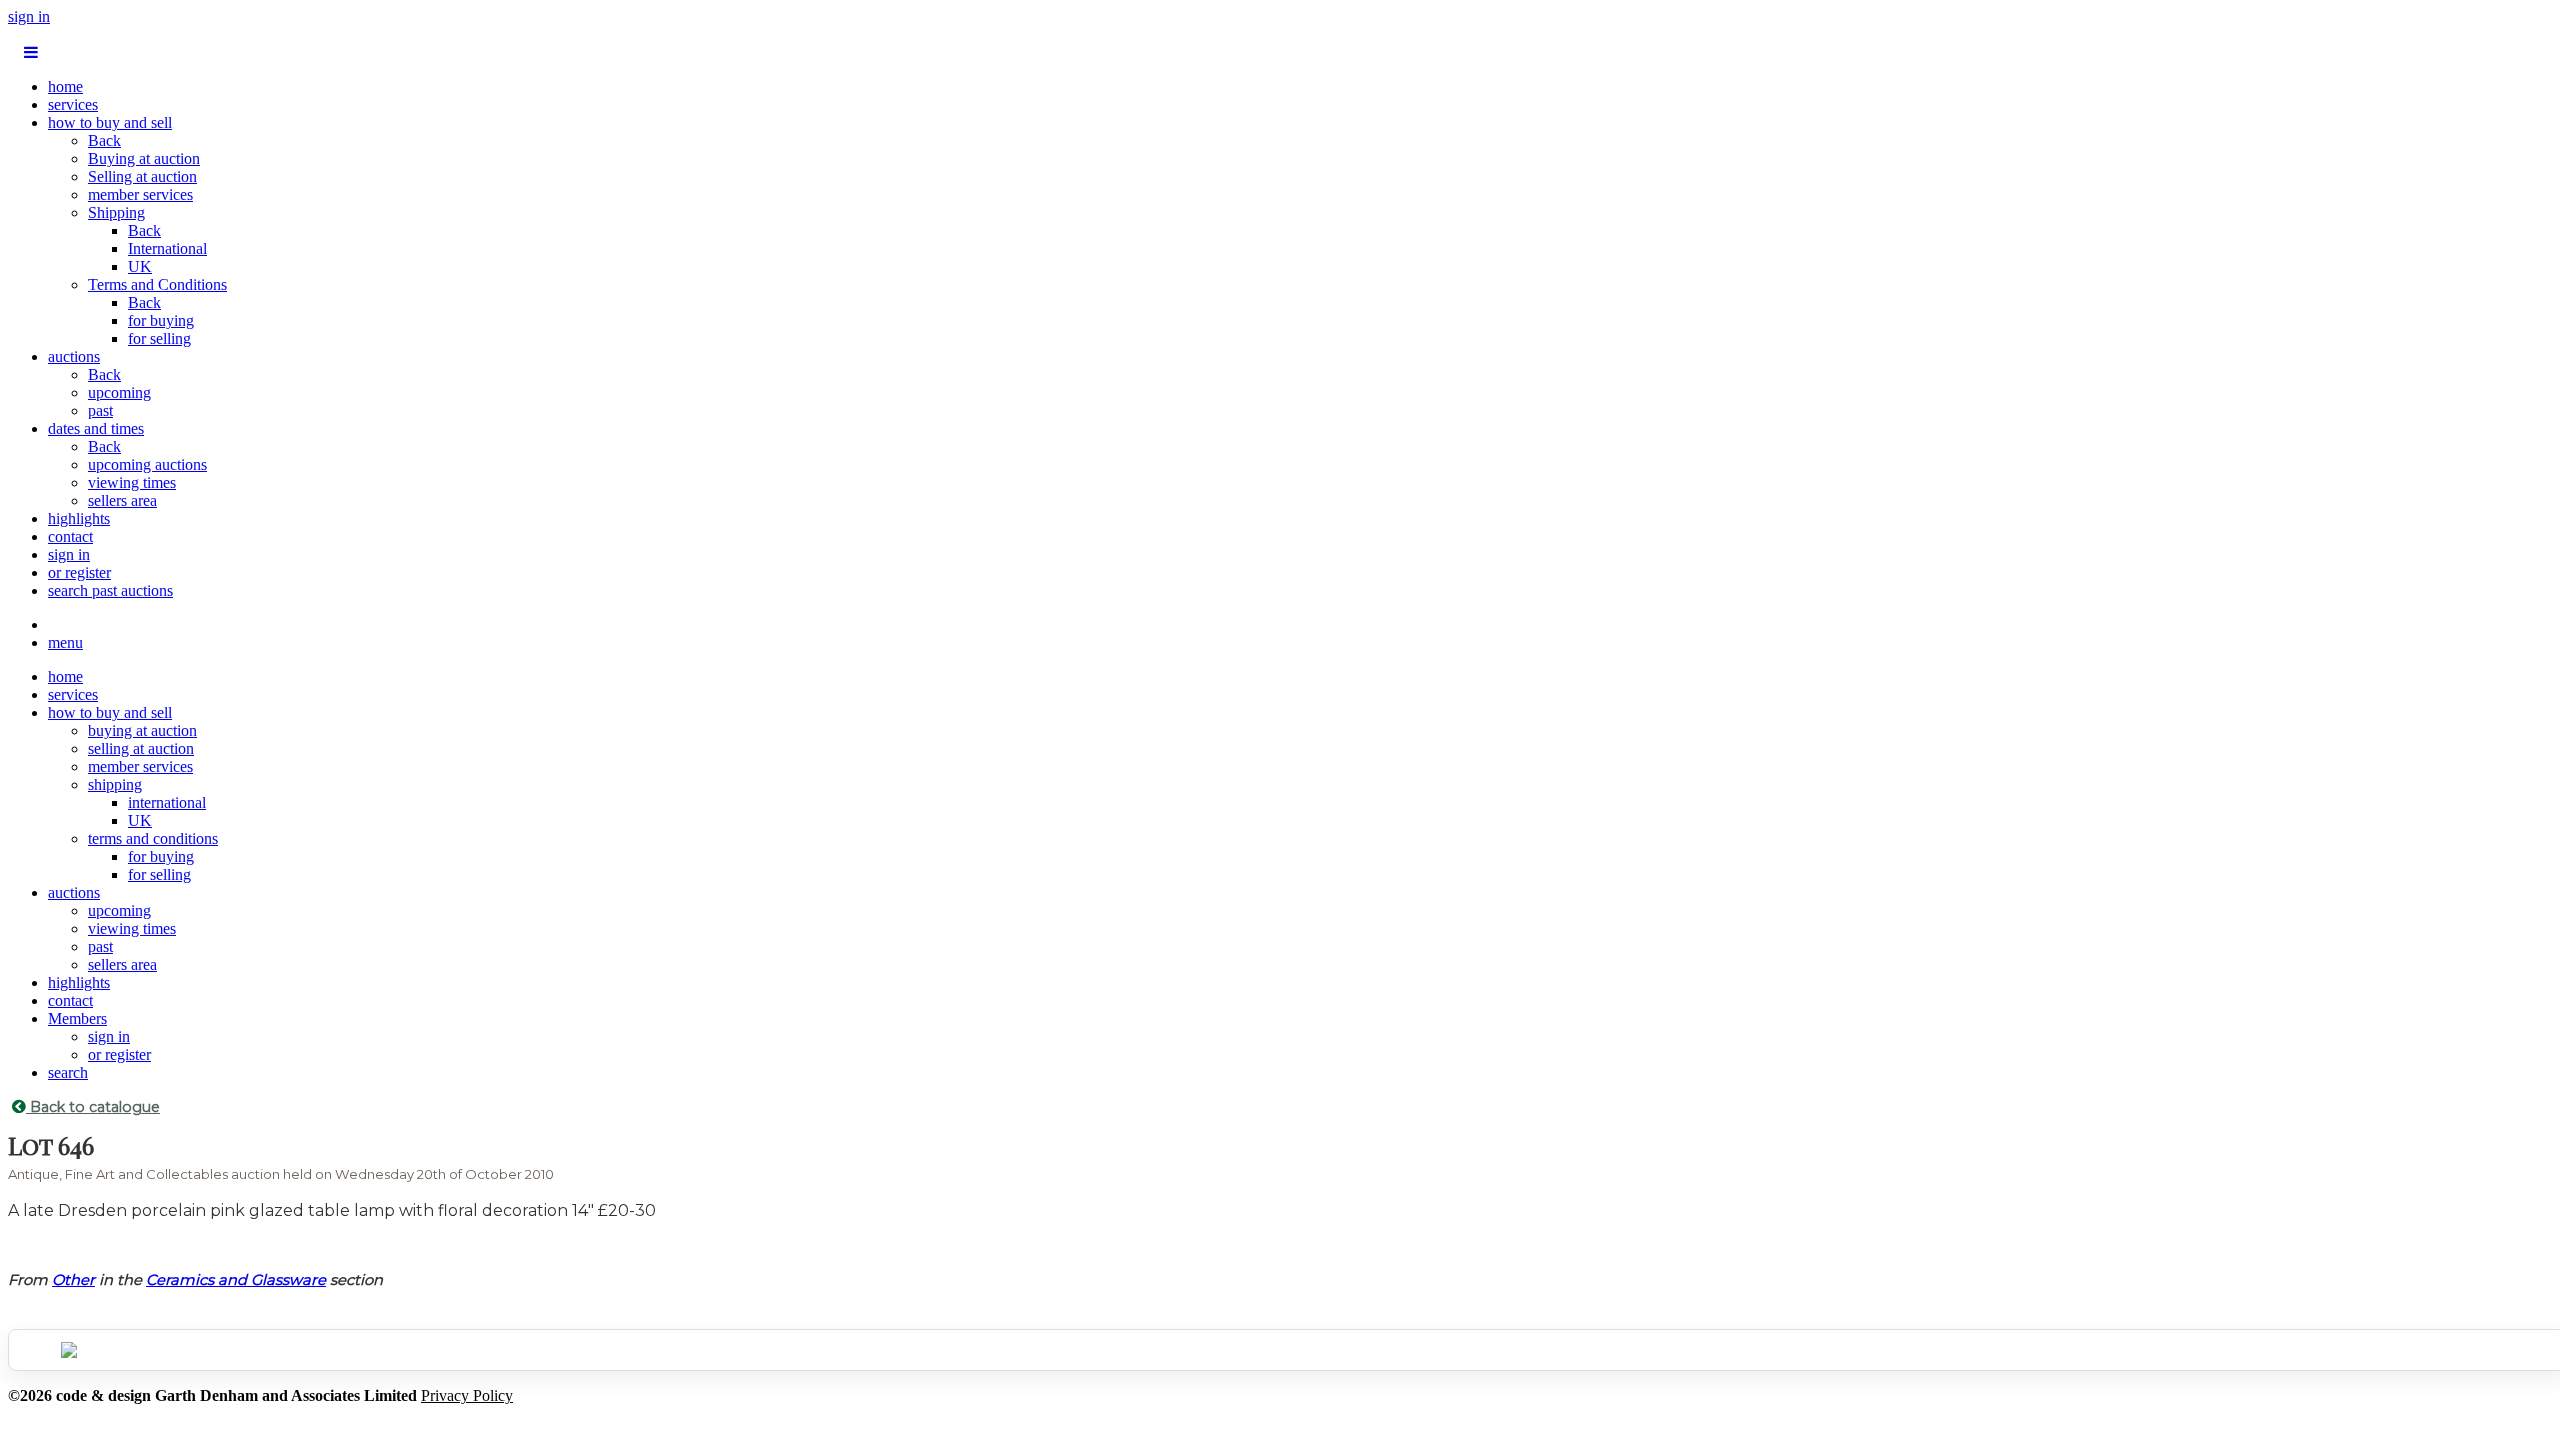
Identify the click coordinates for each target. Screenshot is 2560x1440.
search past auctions (110, 590)
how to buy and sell (110, 122)
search (68, 1072)
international (167, 802)
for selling (159, 338)
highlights (79, 518)
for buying (161, 320)
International (167, 248)
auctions (74, 356)
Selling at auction (142, 176)
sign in (29, 16)
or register (79, 572)
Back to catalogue (93, 1107)
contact (70, 536)
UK (140, 266)
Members (77, 1018)
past (100, 410)
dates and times (96, 428)
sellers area (122, 500)
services (73, 104)
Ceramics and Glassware (236, 1280)
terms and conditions (153, 838)
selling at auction (141, 748)
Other (73, 1280)
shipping (115, 784)
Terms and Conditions (157, 284)
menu (65, 642)
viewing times (132, 482)
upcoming (119, 392)
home (65, 86)
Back (104, 140)
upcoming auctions (147, 464)
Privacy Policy (467, 1395)
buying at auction (142, 730)
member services (140, 194)
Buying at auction (144, 158)
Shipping (116, 212)
